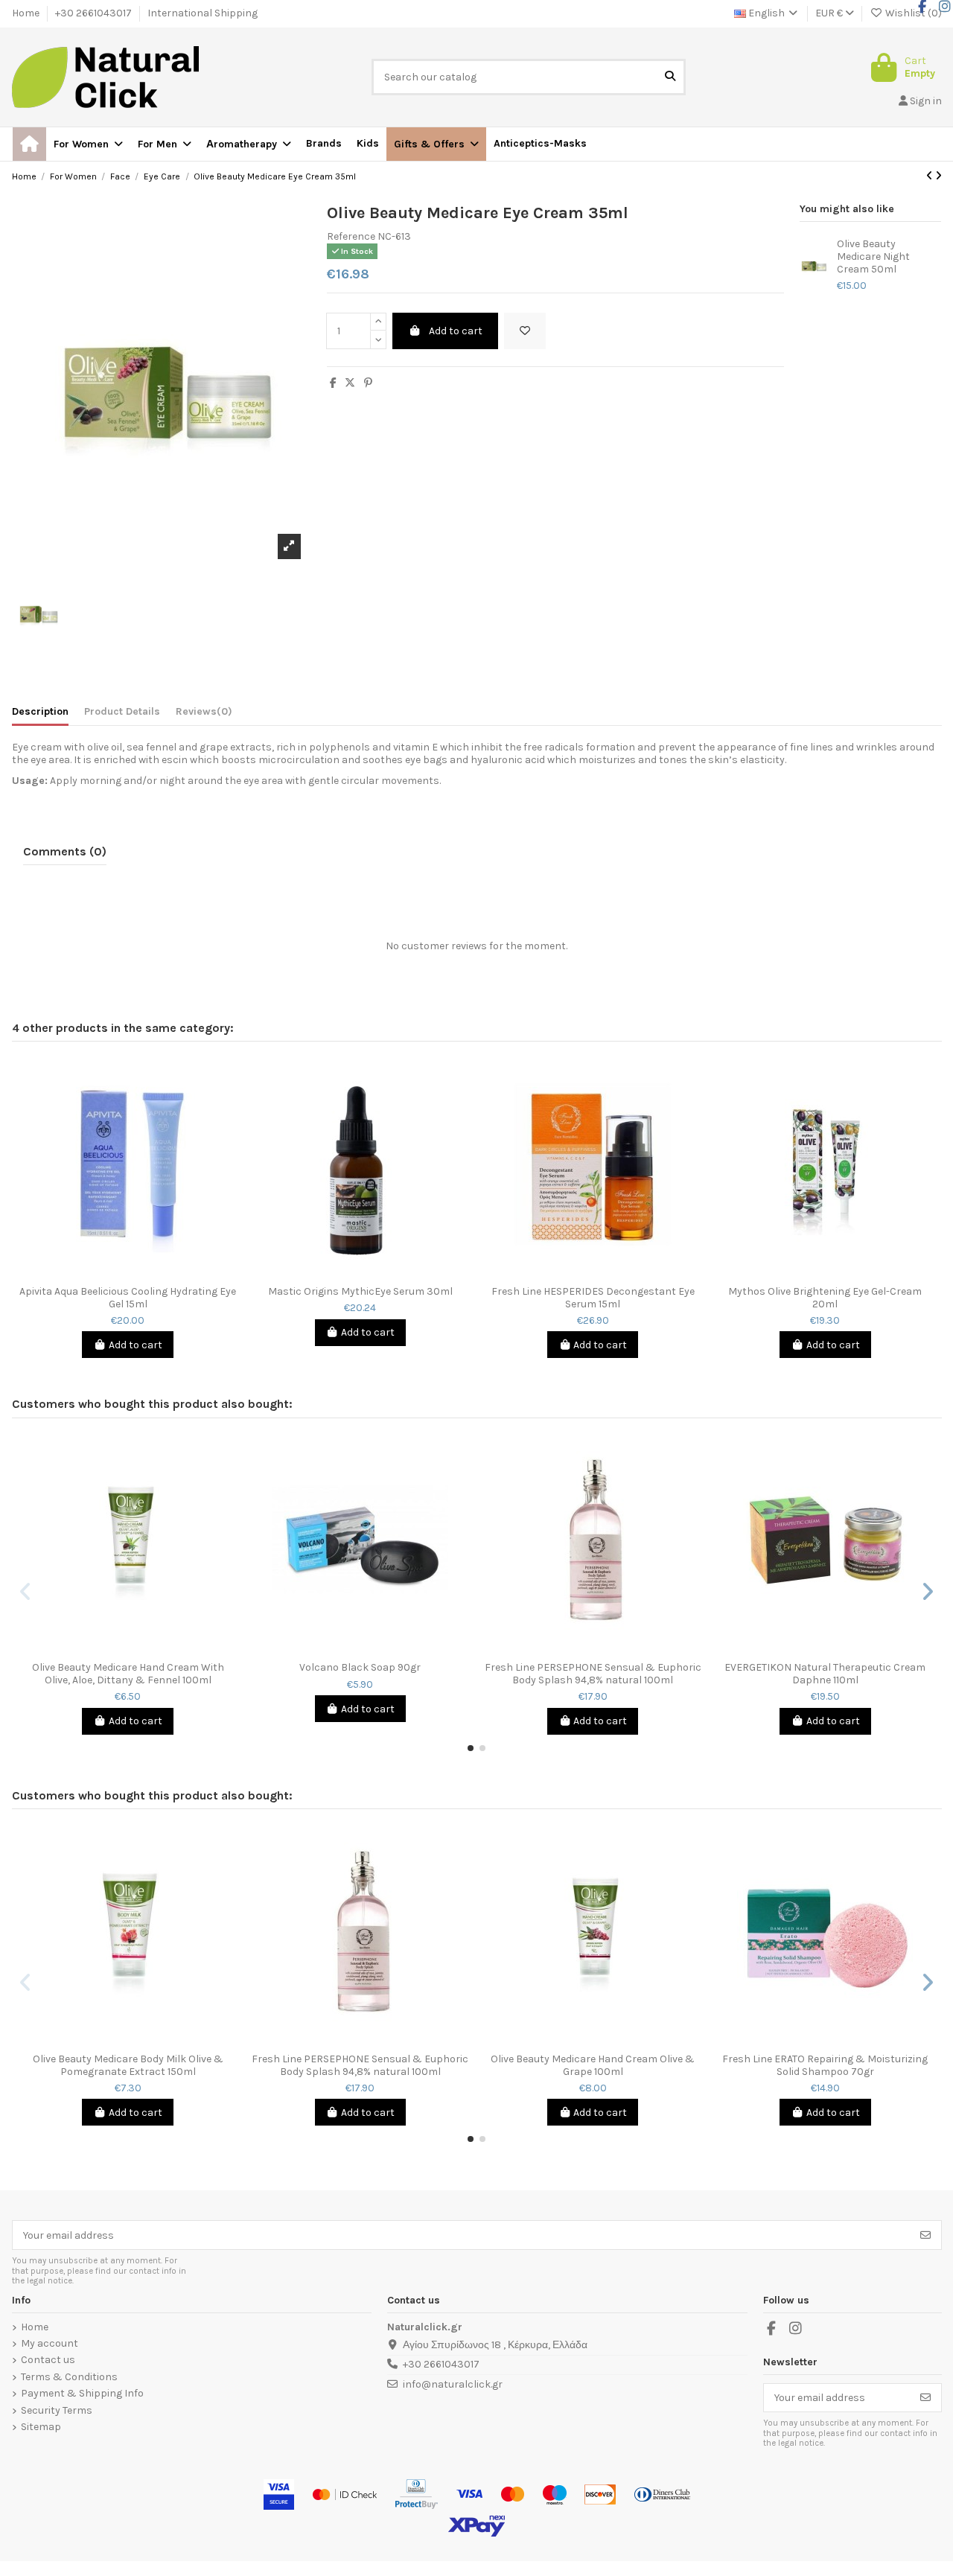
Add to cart (456, 331)
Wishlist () (912, 13)
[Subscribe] (925, 2235)
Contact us (48, 2360)
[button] (436, 144)
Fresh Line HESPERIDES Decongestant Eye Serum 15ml (593, 1298)
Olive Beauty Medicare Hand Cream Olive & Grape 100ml (593, 2066)
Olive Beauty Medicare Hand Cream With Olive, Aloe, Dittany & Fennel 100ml (128, 1674)
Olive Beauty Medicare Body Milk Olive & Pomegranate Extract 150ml (128, 2066)
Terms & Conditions (69, 2377)
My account (50, 2344)
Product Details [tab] (122, 712)
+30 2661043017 (95, 13)
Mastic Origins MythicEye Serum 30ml (360, 1292)
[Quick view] (138, 1273)
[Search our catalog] (670, 77)
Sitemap (41, 2427)
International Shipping (203, 13)
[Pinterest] (368, 383)
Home (27, 13)
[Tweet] (350, 383)
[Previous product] (931, 176)
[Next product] (938, 176)
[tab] (204, 715)
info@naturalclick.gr (453, 2384)
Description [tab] (40, 712)
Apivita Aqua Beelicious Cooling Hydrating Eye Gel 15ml (128, 1298)
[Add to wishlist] (525, 331)
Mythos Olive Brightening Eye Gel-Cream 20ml (825, 1298)
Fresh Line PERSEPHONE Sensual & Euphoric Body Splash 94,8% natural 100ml (593, 1674)
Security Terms (57, 2411)
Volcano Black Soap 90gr (360, 1668)
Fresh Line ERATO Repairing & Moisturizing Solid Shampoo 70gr (825, 2066)
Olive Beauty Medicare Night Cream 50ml (873, 257)
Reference (351, 237)
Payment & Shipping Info (82, 2394)
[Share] (333, 383)
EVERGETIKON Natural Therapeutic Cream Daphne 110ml (825, 1674)
